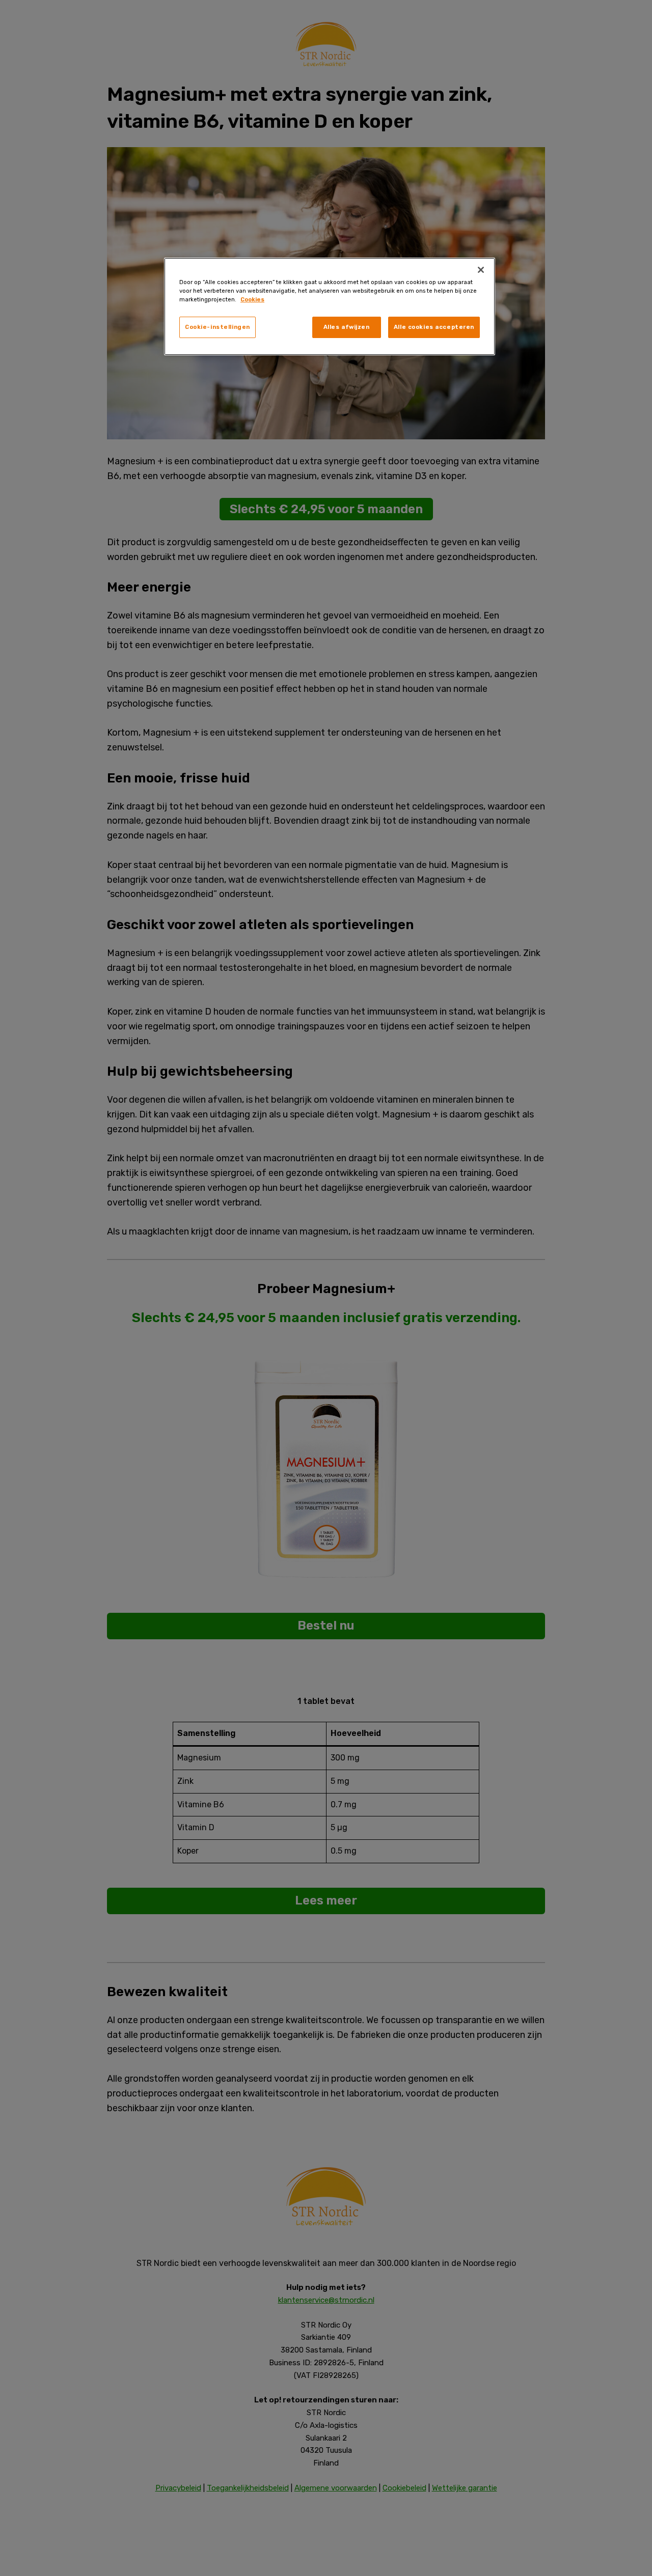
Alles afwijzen (347, 327)
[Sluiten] (481, 270)
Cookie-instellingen (218, 327)
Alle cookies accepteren (434, 327)
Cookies (252, 299)
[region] (330, 306)
